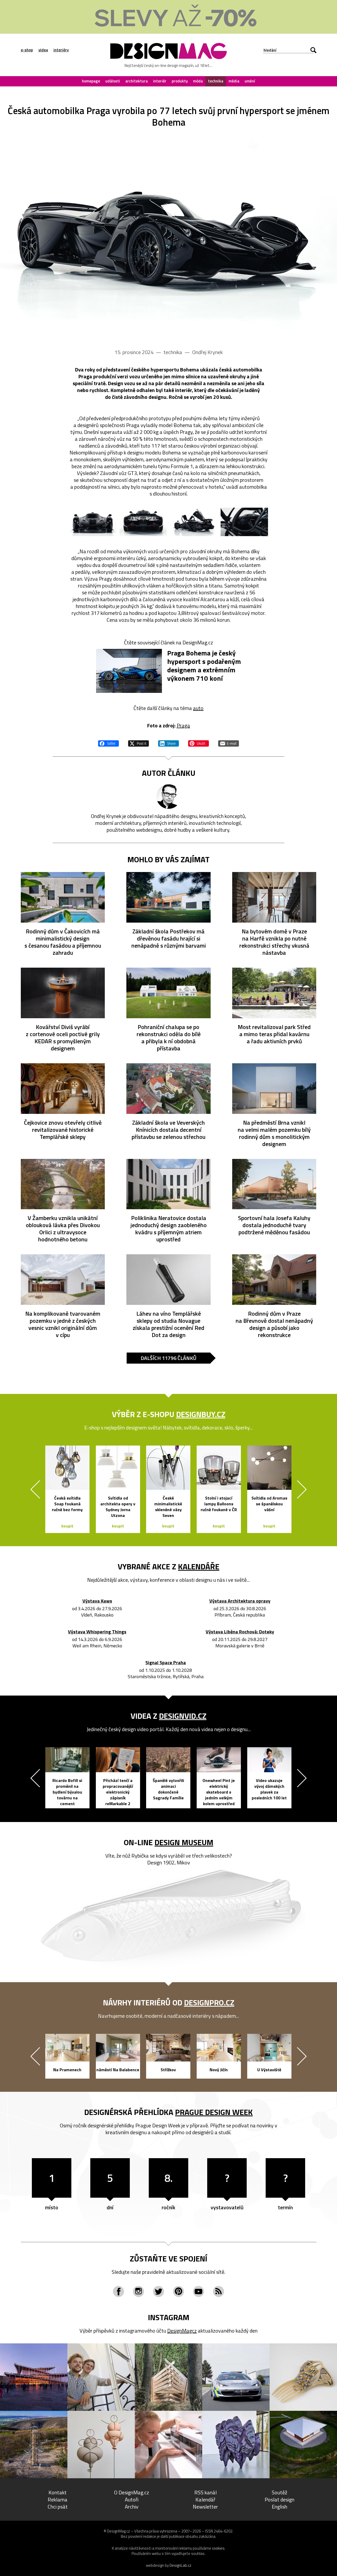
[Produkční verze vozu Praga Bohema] (168, 236)
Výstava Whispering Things (97, 1632)
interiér (160, 81)
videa (43, 50)
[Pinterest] (179, 2291)
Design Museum (184, 1842)
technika (216, 81)
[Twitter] (158, 2291)
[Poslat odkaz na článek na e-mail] (229, 743)
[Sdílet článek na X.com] (138, 743)
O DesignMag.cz (132, 2492)
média (234, 81)
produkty (180, 81)
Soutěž (279, 2492)
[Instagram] (138, 2291)
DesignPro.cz (209, 2002)
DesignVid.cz (183, 1716)
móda (198, 81)
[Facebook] (118, 2291)
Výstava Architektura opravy (240, 1601)
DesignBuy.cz (201, 1414)
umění (250, 81)
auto (198, 708)
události (113, 81)
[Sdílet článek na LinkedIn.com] (168, 743)
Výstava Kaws (97, 1601)
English (279, 2507)
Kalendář (205, 2499)
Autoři (132, 2499)
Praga (183, 725)
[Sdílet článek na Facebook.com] (108, 743)
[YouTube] (199, 2291)
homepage (91, 81)
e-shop (27, 50)
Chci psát (58, 2507)
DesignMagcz (182, 2331)
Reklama (58, 2499)
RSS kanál (205, 2492)
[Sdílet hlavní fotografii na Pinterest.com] (199, 743)
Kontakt (58, 2492)
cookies (218, 2548)
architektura (137, 81)
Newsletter (205, 2507)
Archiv (132, 2507)
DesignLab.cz (180, 2565)
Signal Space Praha (166, 1663)
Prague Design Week (214, 2112)
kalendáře (199, 1566)
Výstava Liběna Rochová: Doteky (240, 1632)
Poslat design (279, 2499)
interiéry (61, 50)
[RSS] (219, 2291)
